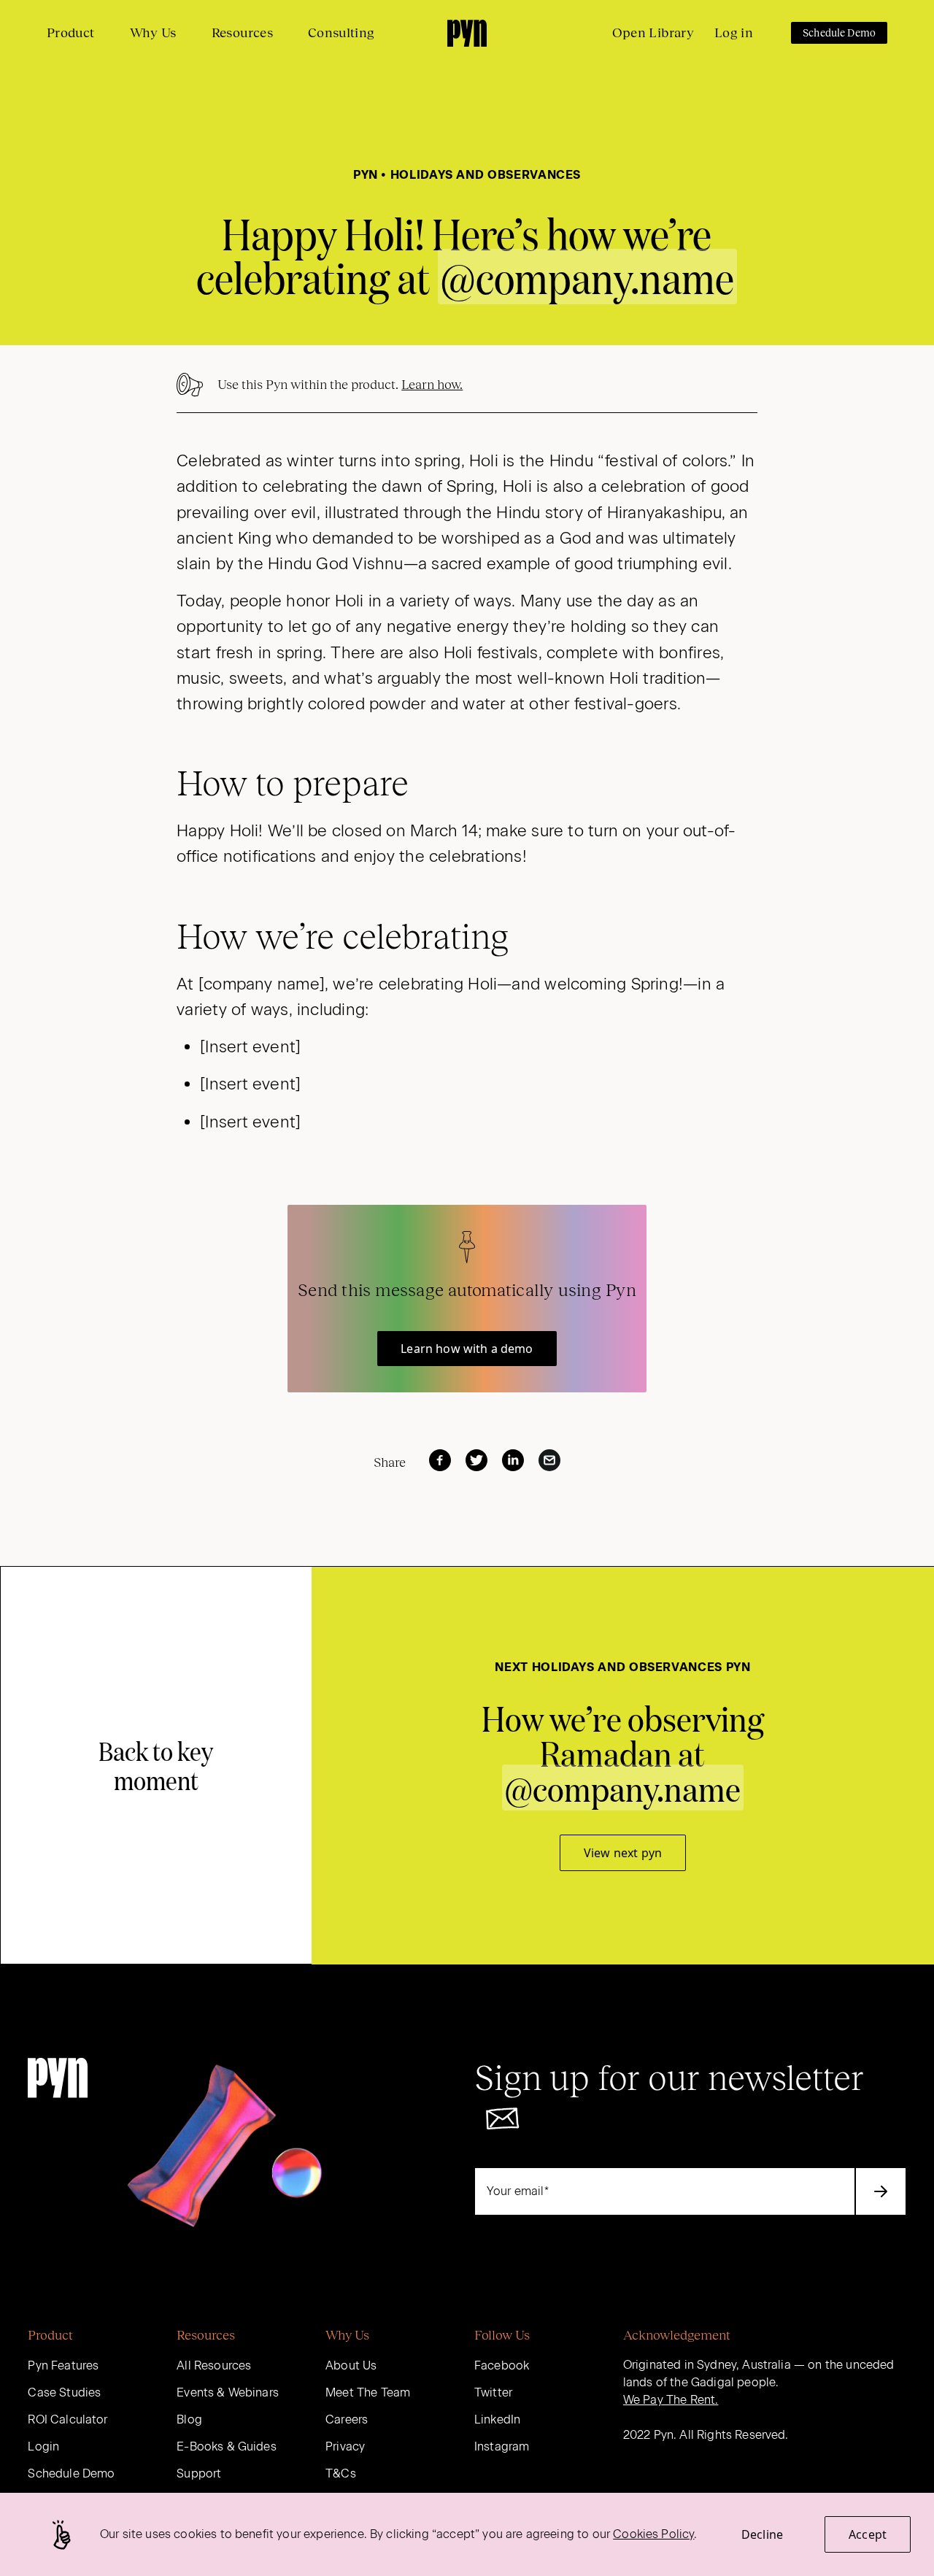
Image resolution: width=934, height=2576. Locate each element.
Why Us (153, 33)
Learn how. (432, 385)
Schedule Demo (839, 33)
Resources (242, 33)
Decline (762, 2534)
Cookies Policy (653, 2534)
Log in (734, 33)
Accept (868, 2534)
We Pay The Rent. (671, 2400)
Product (71, 33)
